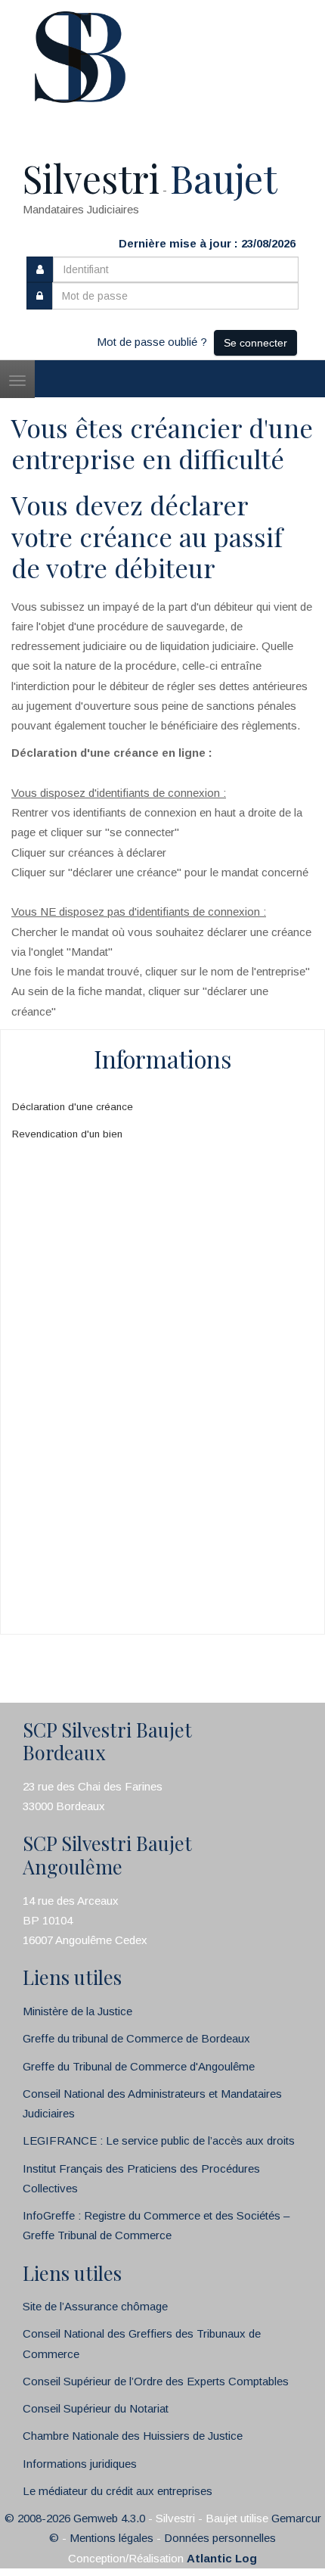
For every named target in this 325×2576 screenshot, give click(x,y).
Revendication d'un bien (67, 1134)
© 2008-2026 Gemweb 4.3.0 (75, 2518)
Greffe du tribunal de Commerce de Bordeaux (136, 2038)
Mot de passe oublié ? (152, 342)
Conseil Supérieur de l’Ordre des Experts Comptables (156, 2381)
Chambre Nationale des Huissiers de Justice (133, 2436)
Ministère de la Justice (77, 2011)
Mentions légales (111, 2538)
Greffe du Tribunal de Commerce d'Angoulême (139, 2066)
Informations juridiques (80, 2464)
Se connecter (255, 343)
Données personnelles (220, 2538)
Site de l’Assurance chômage (95, 2306)
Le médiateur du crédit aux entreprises (118, 2491)
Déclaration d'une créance (73, 1107)
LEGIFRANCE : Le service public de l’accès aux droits (159, 2140)
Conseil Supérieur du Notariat (96, 2408)
